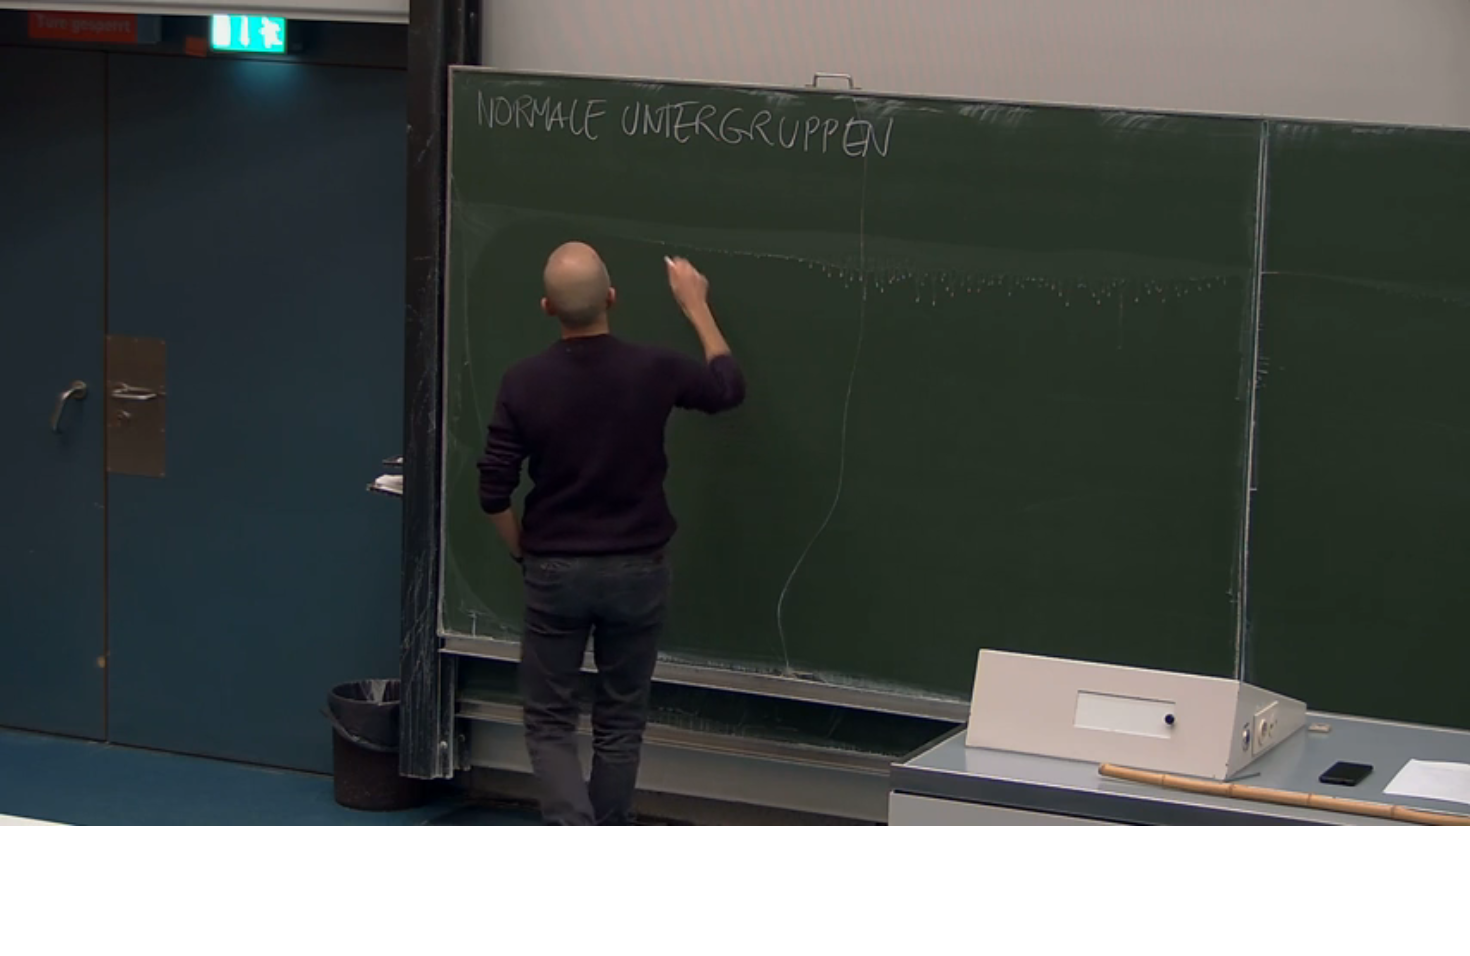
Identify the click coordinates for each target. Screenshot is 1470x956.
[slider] (717, 811)
